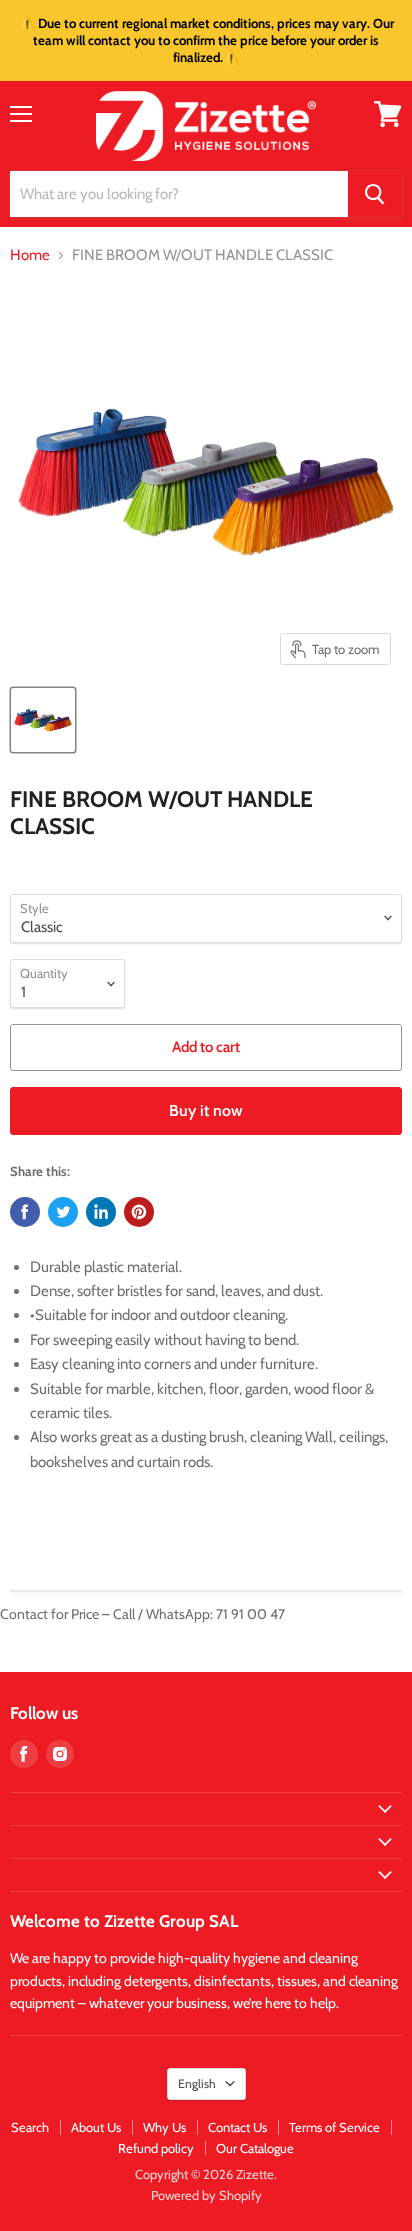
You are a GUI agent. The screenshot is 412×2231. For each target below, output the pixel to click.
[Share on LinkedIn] (101, 1212)
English (197, 2083)
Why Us (164, 2127)
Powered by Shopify (206, 2195)
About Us (96, 2127)
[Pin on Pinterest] (139, 1212)
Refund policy (156, 2148)
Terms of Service (334, 2127)
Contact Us (237, 2127)
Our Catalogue (255, 2148)
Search (30, 2127)
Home (30, 255)
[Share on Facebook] (25, 1212)
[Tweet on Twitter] (63, 1212)
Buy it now (206, 1110)
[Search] (375, 194)
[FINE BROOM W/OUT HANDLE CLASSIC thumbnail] (43, 720)
